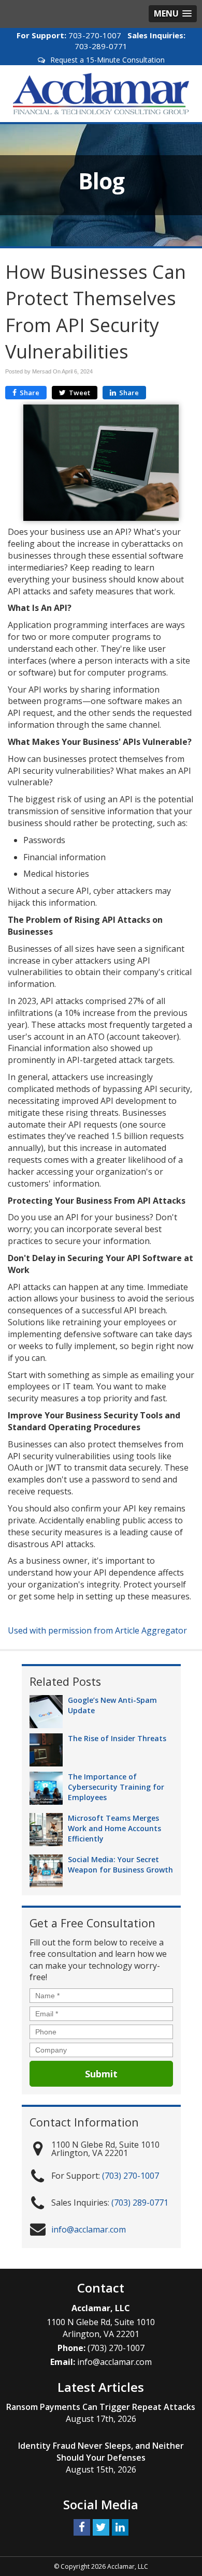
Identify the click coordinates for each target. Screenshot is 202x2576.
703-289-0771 (101, 46)
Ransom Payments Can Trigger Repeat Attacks (101, 2407)
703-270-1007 (95, 35)
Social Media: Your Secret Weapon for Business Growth (120, 1864)
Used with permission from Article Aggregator (97, 1630)
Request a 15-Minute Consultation (107, 60)
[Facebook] (82, 2527)
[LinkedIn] (120, 2527)
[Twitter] (101, 2527)
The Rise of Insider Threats (117, 1738)
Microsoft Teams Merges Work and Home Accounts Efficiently (114, 1828)
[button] (173, 14)
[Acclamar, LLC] (101, 93)
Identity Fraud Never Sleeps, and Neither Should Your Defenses (101, 2452)
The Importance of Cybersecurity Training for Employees (116, 1787)
